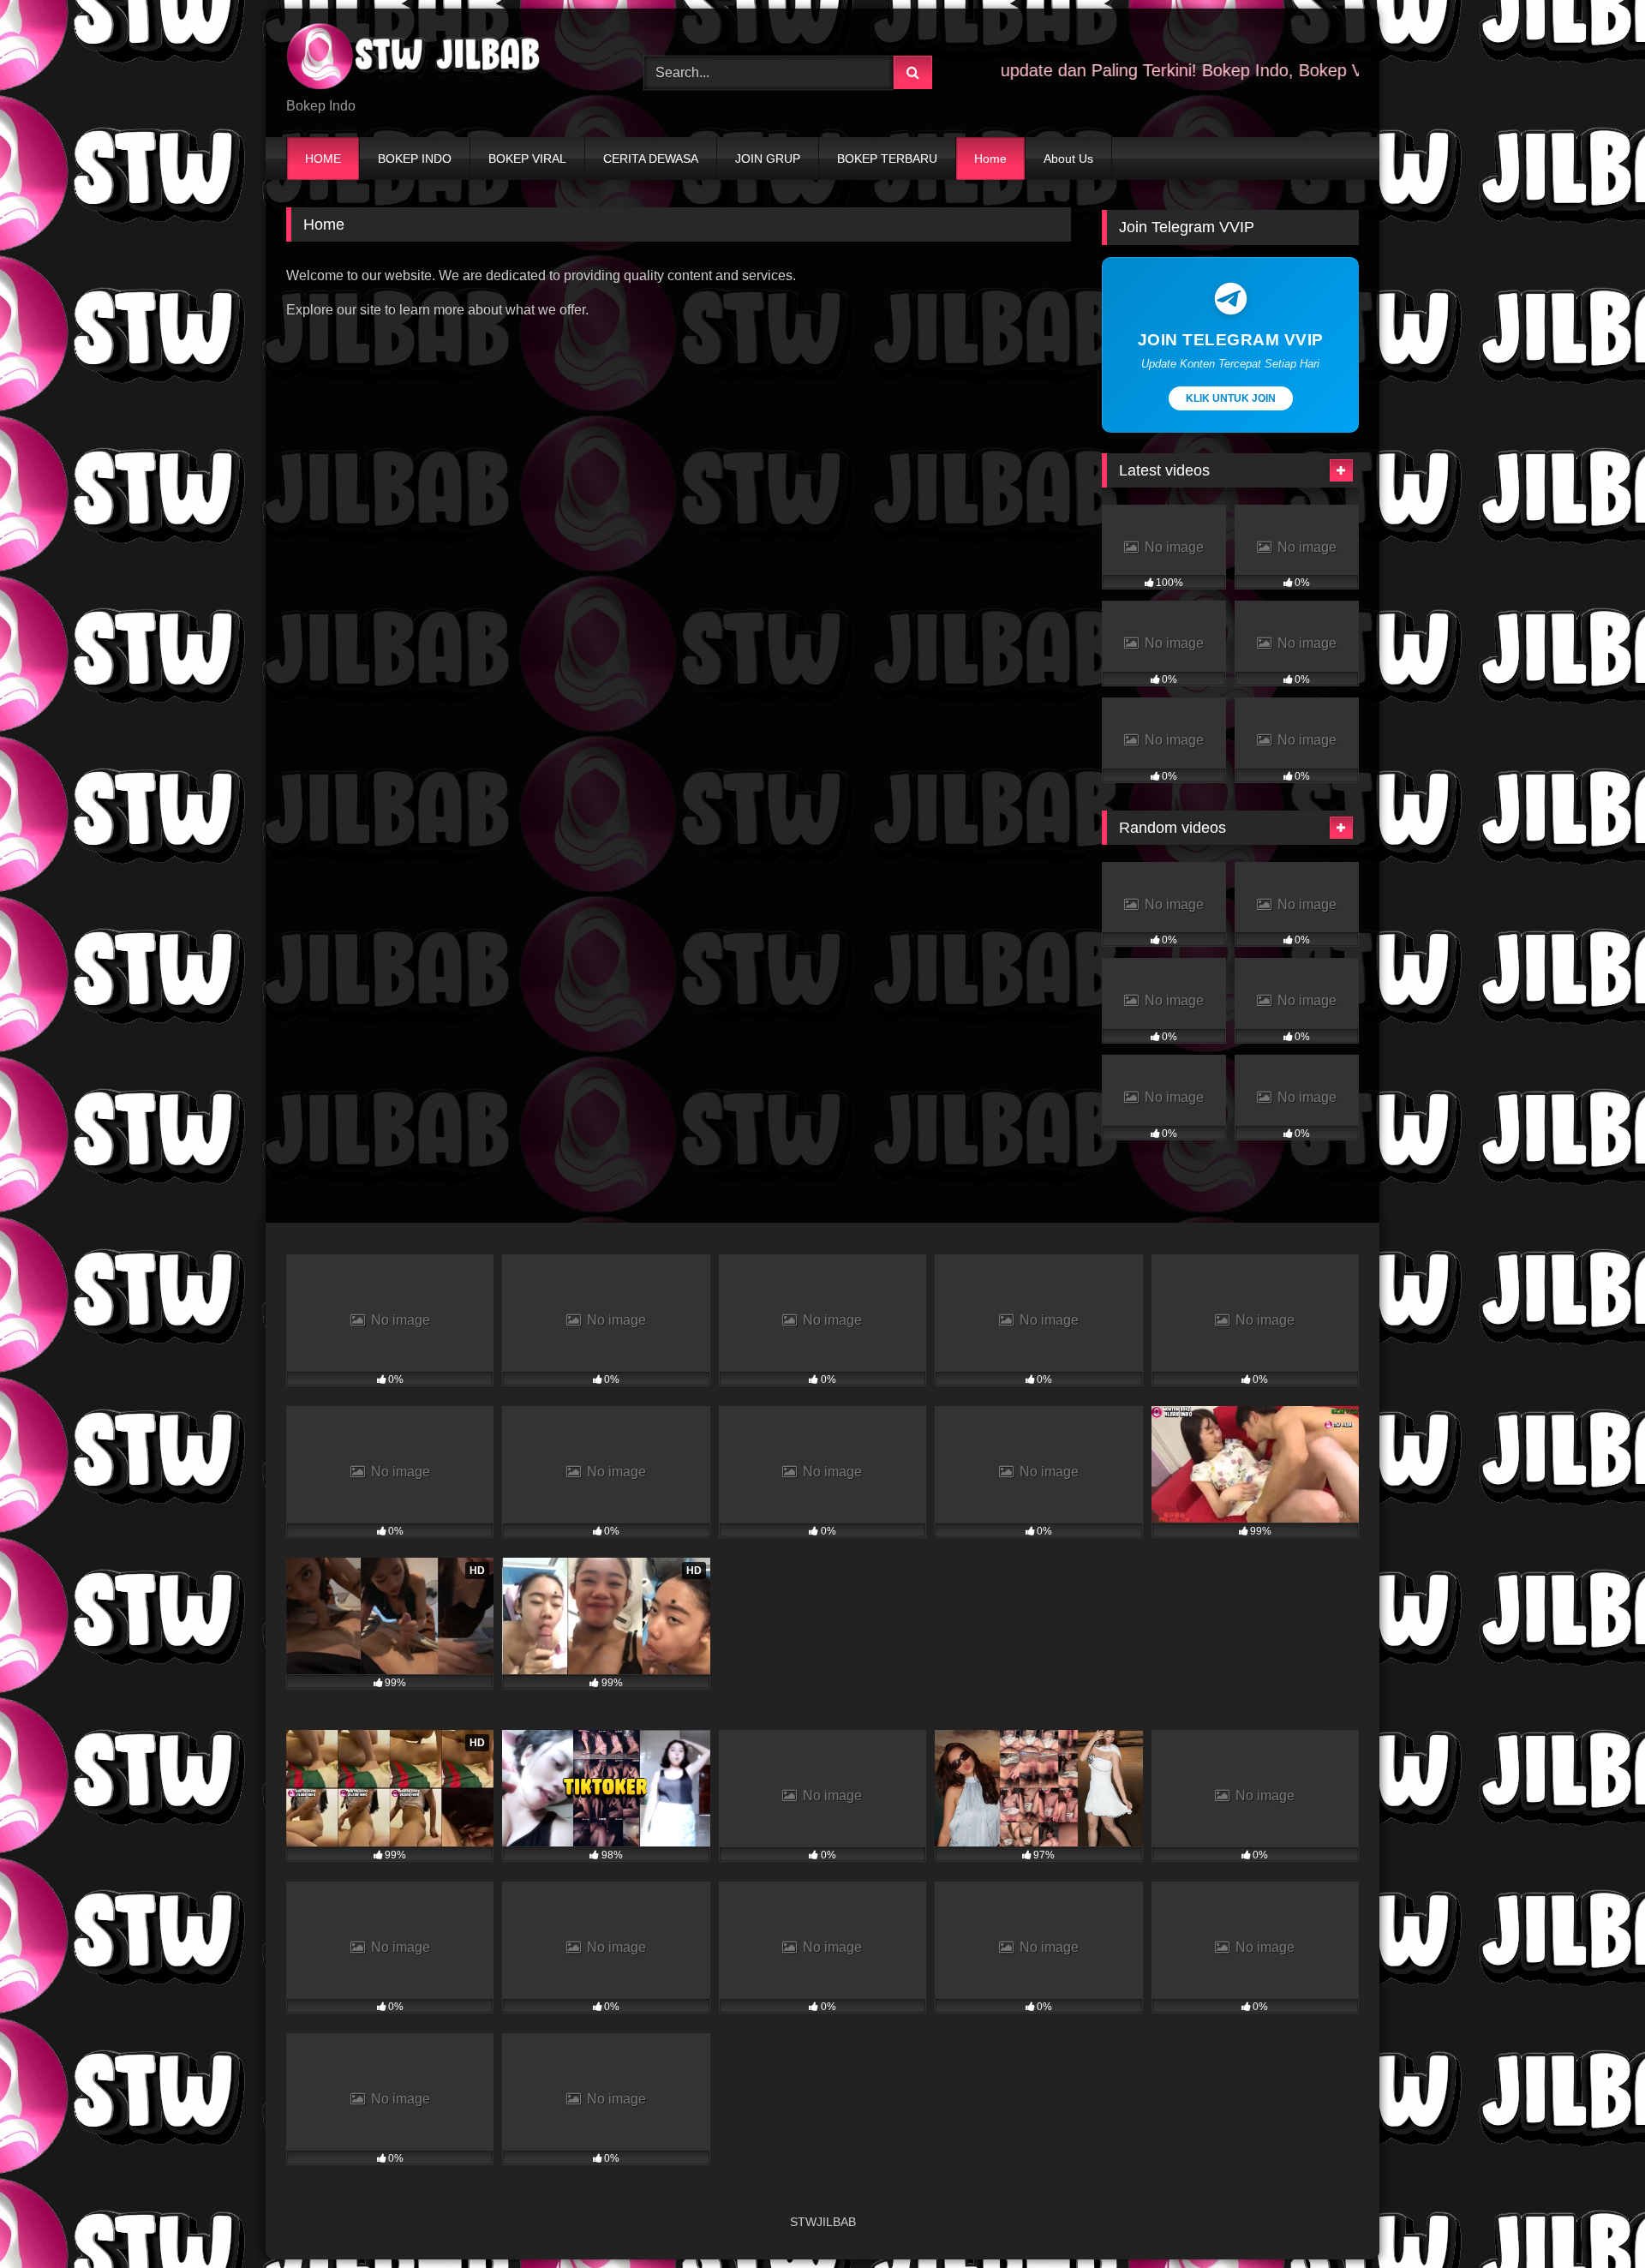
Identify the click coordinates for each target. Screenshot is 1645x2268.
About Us (1068, 159)
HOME (323, 159)
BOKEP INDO (415, 159)
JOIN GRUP (768, 159)
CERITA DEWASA (651, 159)
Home (990, 159)
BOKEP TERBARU (887, 159)
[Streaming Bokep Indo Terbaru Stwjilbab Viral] (415, 59)
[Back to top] (1592, 2217)
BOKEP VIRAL (527, 159)
